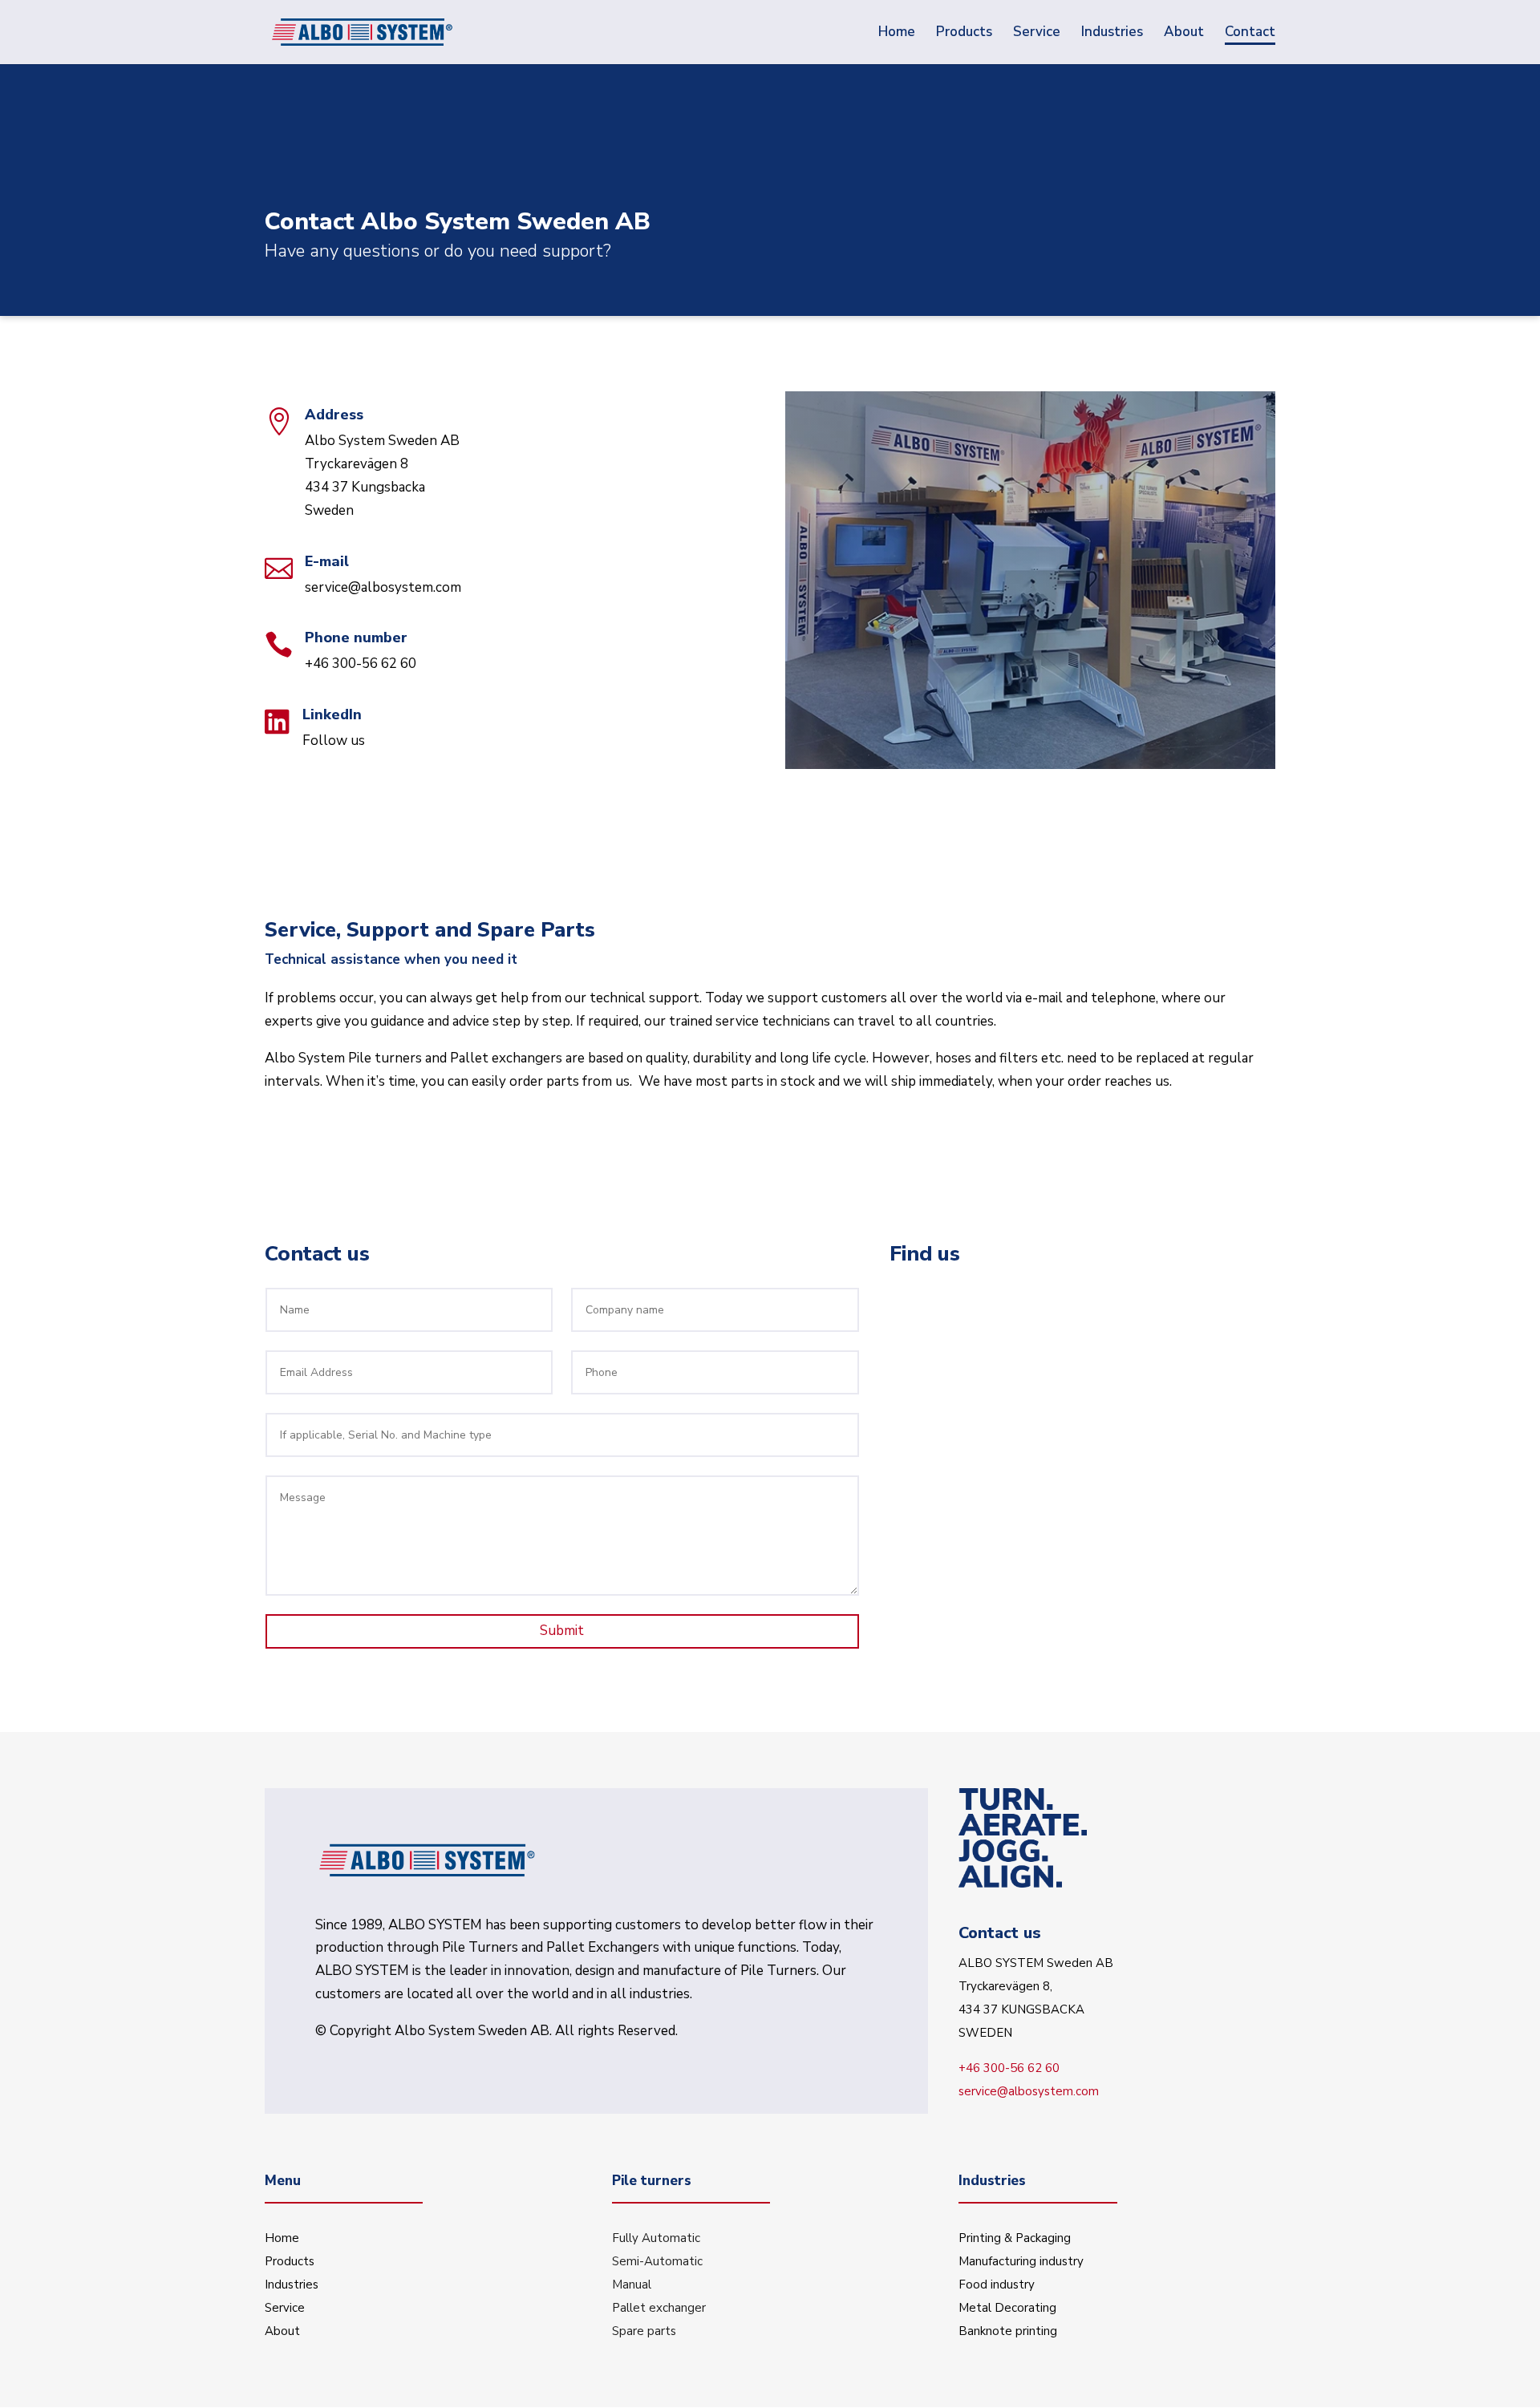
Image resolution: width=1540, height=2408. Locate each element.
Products (290, 2261)
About (282, 2331)
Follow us (334, 741)
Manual (632, 2285)
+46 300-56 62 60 (361, 664)
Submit (562, 1631)
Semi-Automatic (657, 2261)
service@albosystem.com (383, 587)
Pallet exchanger (659, 2308)
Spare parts (644, 2331)
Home (282, 2238)
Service (285, 2308)
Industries (292, 2285)
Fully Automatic (656, 2238)
